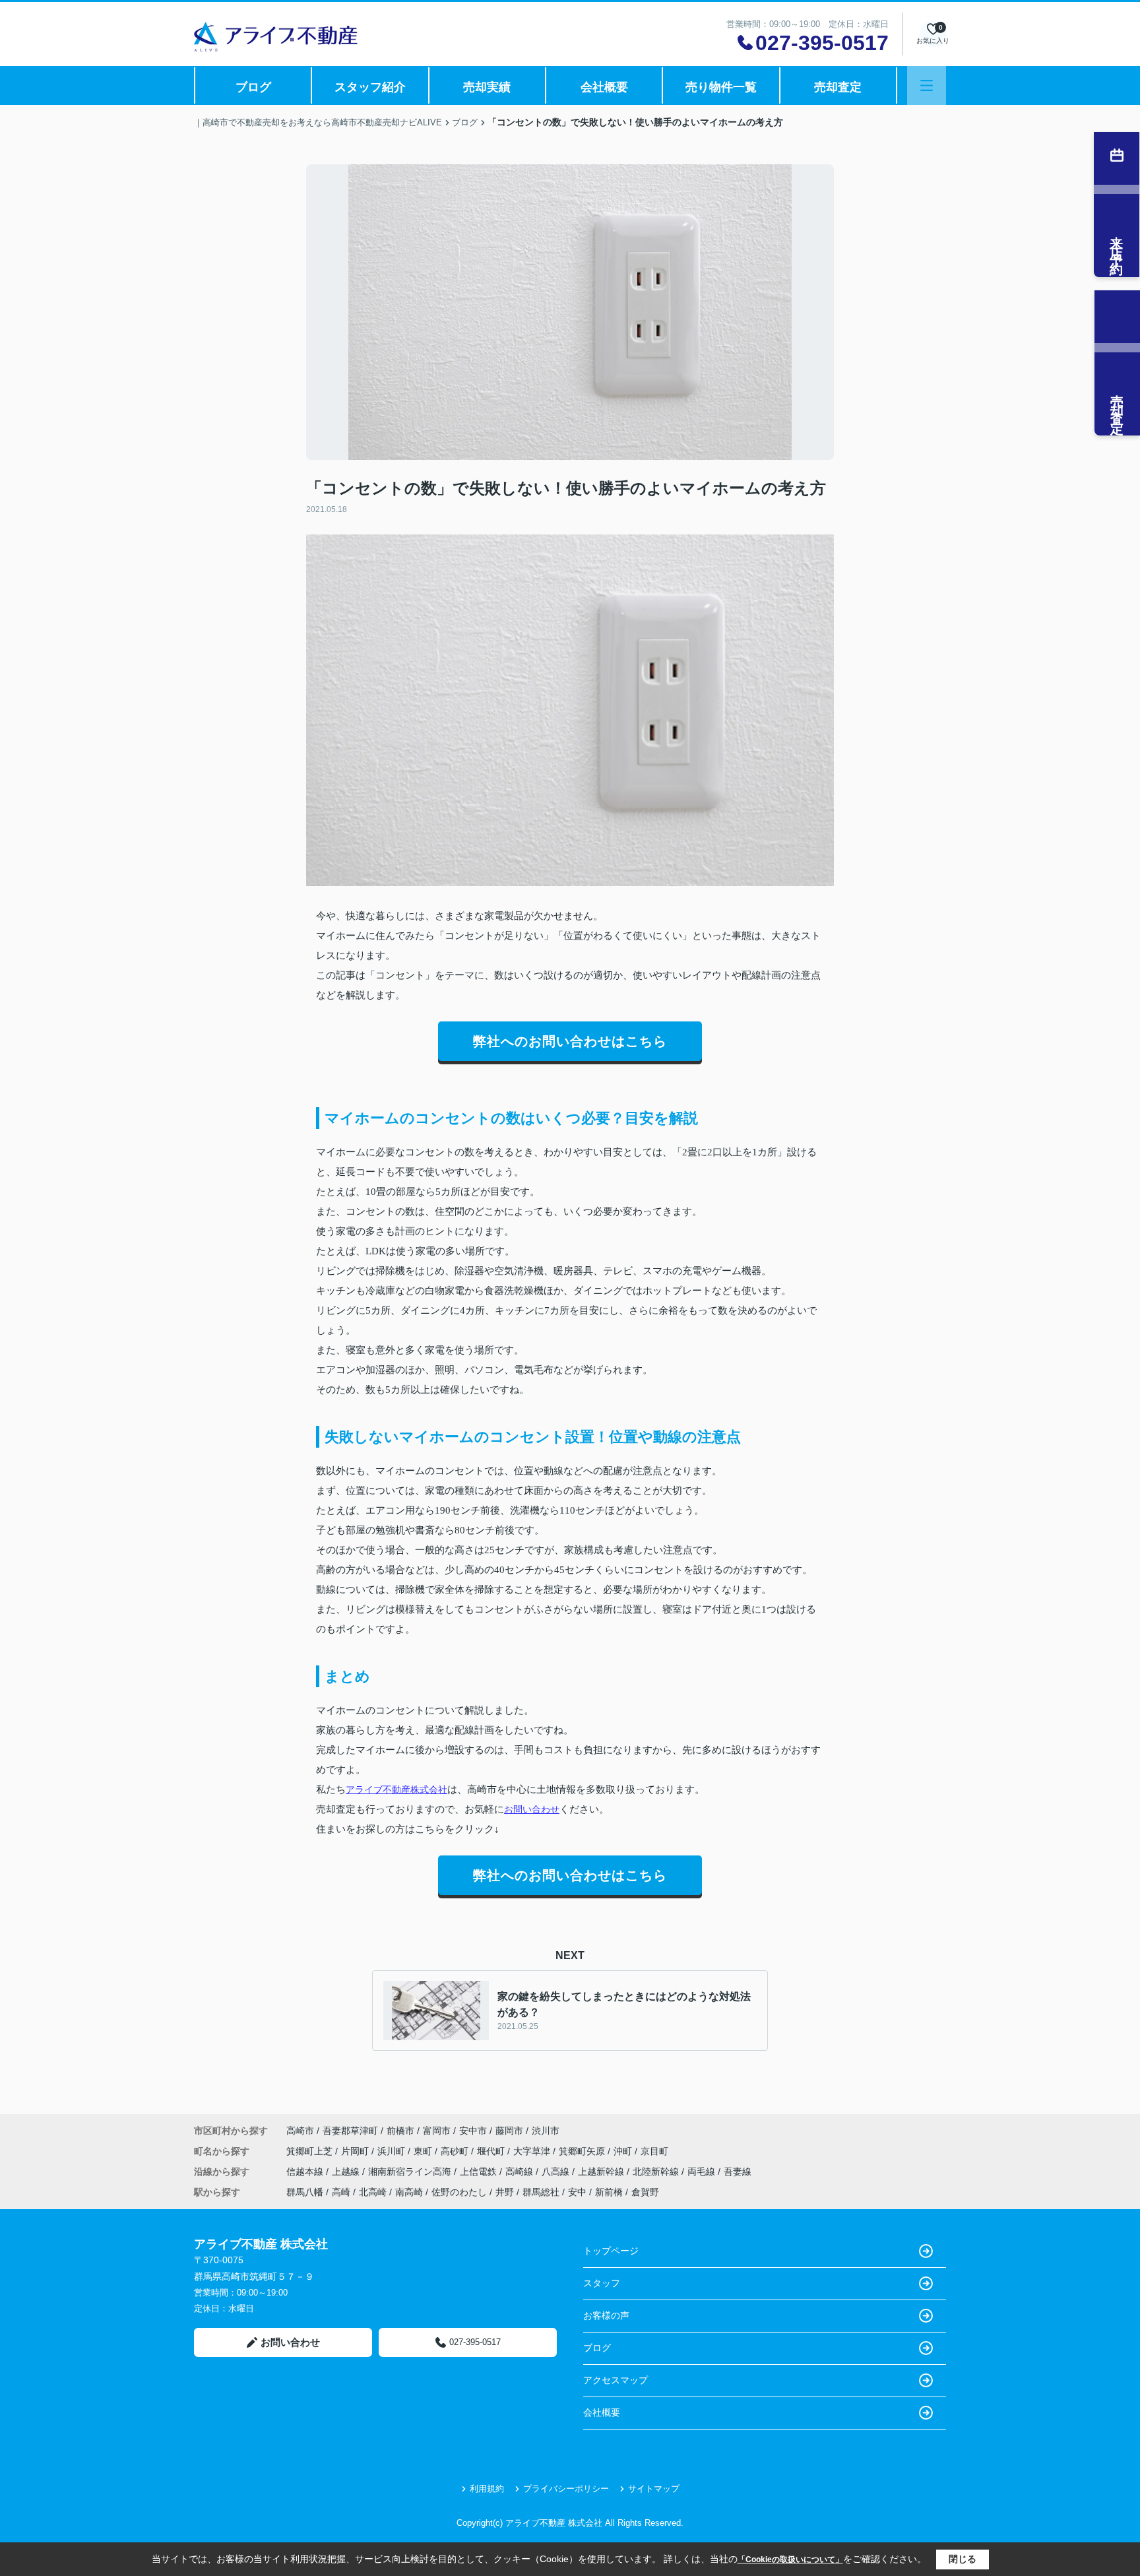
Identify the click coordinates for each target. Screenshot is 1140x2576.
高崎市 (300, 2131)
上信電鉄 (480, 2172)
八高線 (557, 2172)
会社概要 (604, 87)
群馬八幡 (305, 2192)
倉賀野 (645, 2192)
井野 (505, 2192)
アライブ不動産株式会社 (396, 1789)
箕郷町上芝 (311, 2151)
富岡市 (437, 2131)
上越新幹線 (602, 2172)
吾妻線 (738, 2172)
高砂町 (456, 2151)
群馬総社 (541, 2192)
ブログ (253, 87)
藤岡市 (509, 2131)
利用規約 (487, 2489)
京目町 (654, 2151)
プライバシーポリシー (566, 2489)
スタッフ (602, 2283)
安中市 (473, 2131)
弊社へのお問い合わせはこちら (570, 1041)
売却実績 (487, 87)
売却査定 (838, 87)
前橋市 (400, 2131)
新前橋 (609, 2192)
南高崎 (409, 2192)
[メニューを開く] (927, 85)
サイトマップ (654, 2489)
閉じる (963, 2559)
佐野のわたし (459, 2192)
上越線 (347, 2172)
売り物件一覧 (721, 87)
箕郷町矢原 (583, 2151)
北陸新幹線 (657, 2172)
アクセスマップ (616, 2380)
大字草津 (533, 2151)
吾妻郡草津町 (350, 2131)
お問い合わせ (532, 1809)
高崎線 (521, 2172)
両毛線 (703, 2172)
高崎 (341, 2192)
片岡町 (356, 2151)
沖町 (624, 2151)
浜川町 (393, 2151)
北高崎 (373, 2192)
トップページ (611, 2251)
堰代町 (492, 2151)
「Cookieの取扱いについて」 (790, 2560)
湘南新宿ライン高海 (411, 2172)
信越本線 (306, 2172)
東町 (424, 2151)
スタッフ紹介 (370, 87)
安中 (577, 2192)
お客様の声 (606, 2315)
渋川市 (546, 2131)
